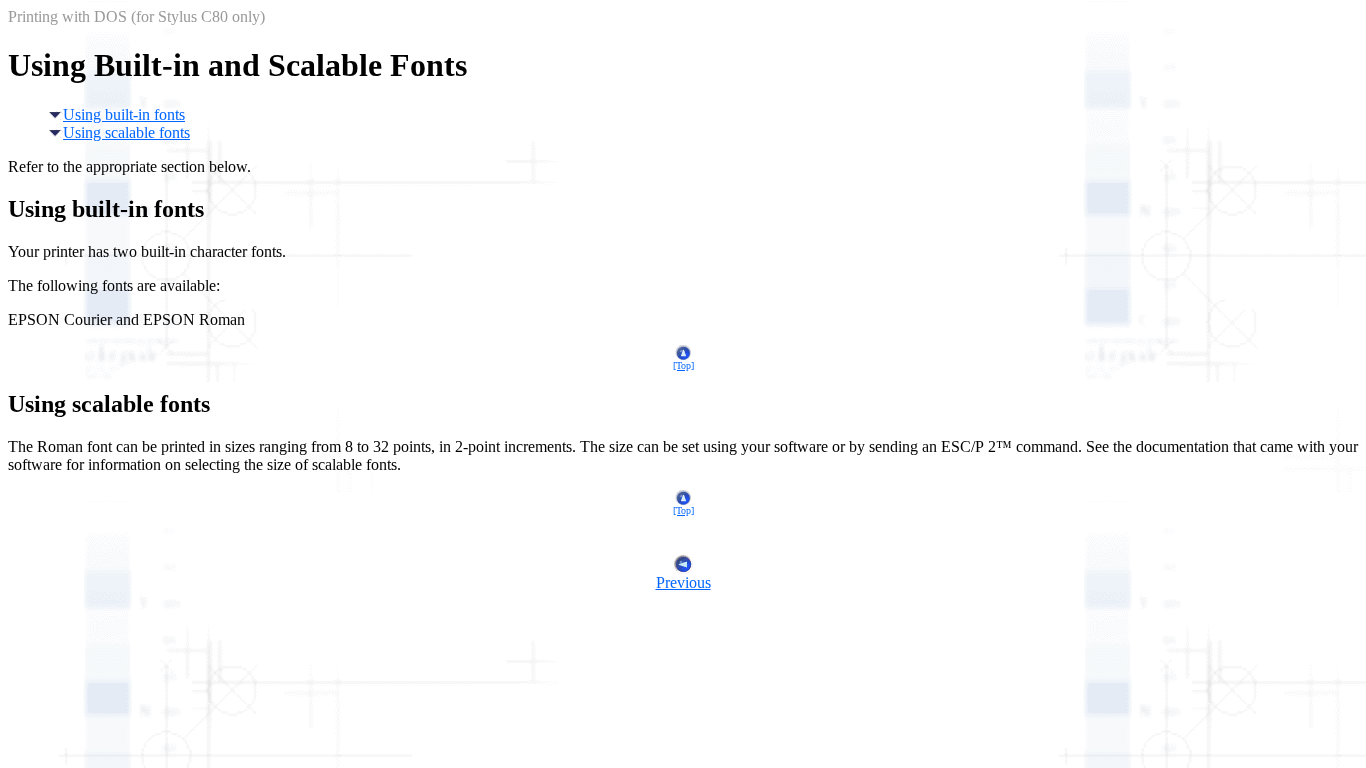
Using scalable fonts (126, 132)
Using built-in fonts (124, 114)
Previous (683, 582)
